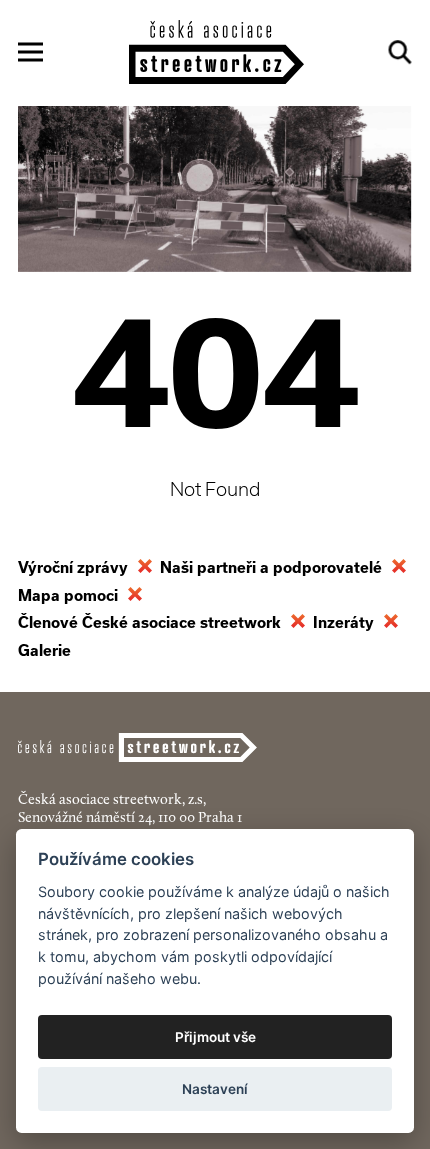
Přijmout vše (215, 1037)
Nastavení (215, 1089)
